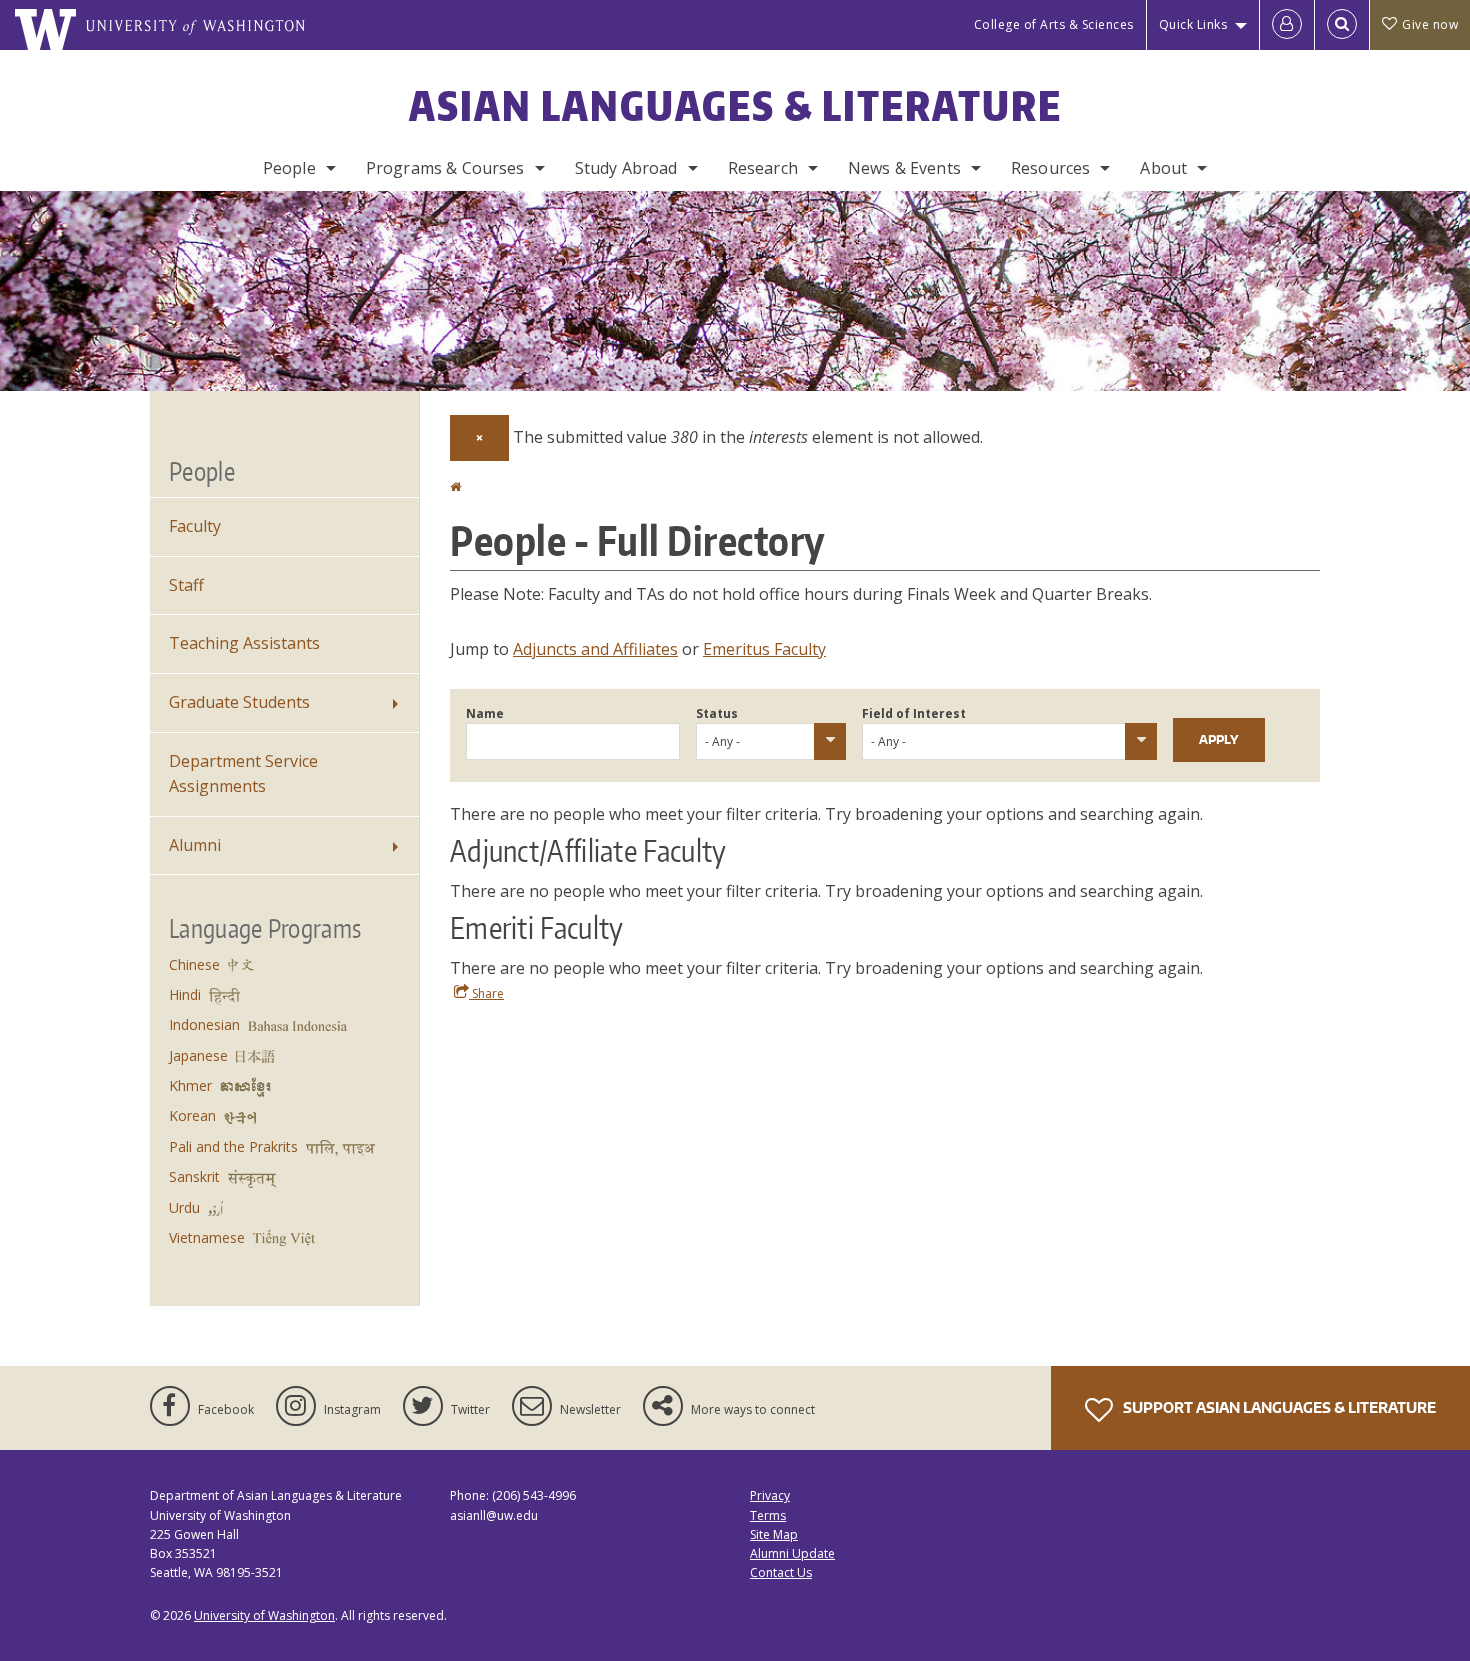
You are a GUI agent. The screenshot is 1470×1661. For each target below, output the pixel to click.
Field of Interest (914, 713)
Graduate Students (239, 702)
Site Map (774, 1534)
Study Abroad (626, 168)
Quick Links (1193, 24)
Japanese (198, 1055)
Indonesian (204, 1024)
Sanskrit (194, 1176)
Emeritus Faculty (764, 649)
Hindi (185, 994)
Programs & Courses (445, 168)
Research (763, 168)
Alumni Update (792, 1553)
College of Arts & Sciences (1054, 24)
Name (485, 713)
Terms (768, 1515)
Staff (186, 585)
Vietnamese (207, 1237)
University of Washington (264, 1615)
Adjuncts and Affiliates (595, 649)
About (1163, 168)
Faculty (195, 526)
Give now (1430, 24)
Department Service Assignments (243, 774)
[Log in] (1287, 25)
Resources (1050, 168)
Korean (192, 1115)
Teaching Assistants (244, 643)
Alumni (195, 845)
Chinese (194, 964)
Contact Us (781, 1572)
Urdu (184, 1207)
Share (486, 993)
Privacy (770, 1495)
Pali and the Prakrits (233, 1146)
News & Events (904, 168)
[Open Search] (1342, 25)
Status (717, 713)
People (289, 168)
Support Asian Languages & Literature (1278, 1407)
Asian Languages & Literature (735, 106)
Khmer (190, 1085)
